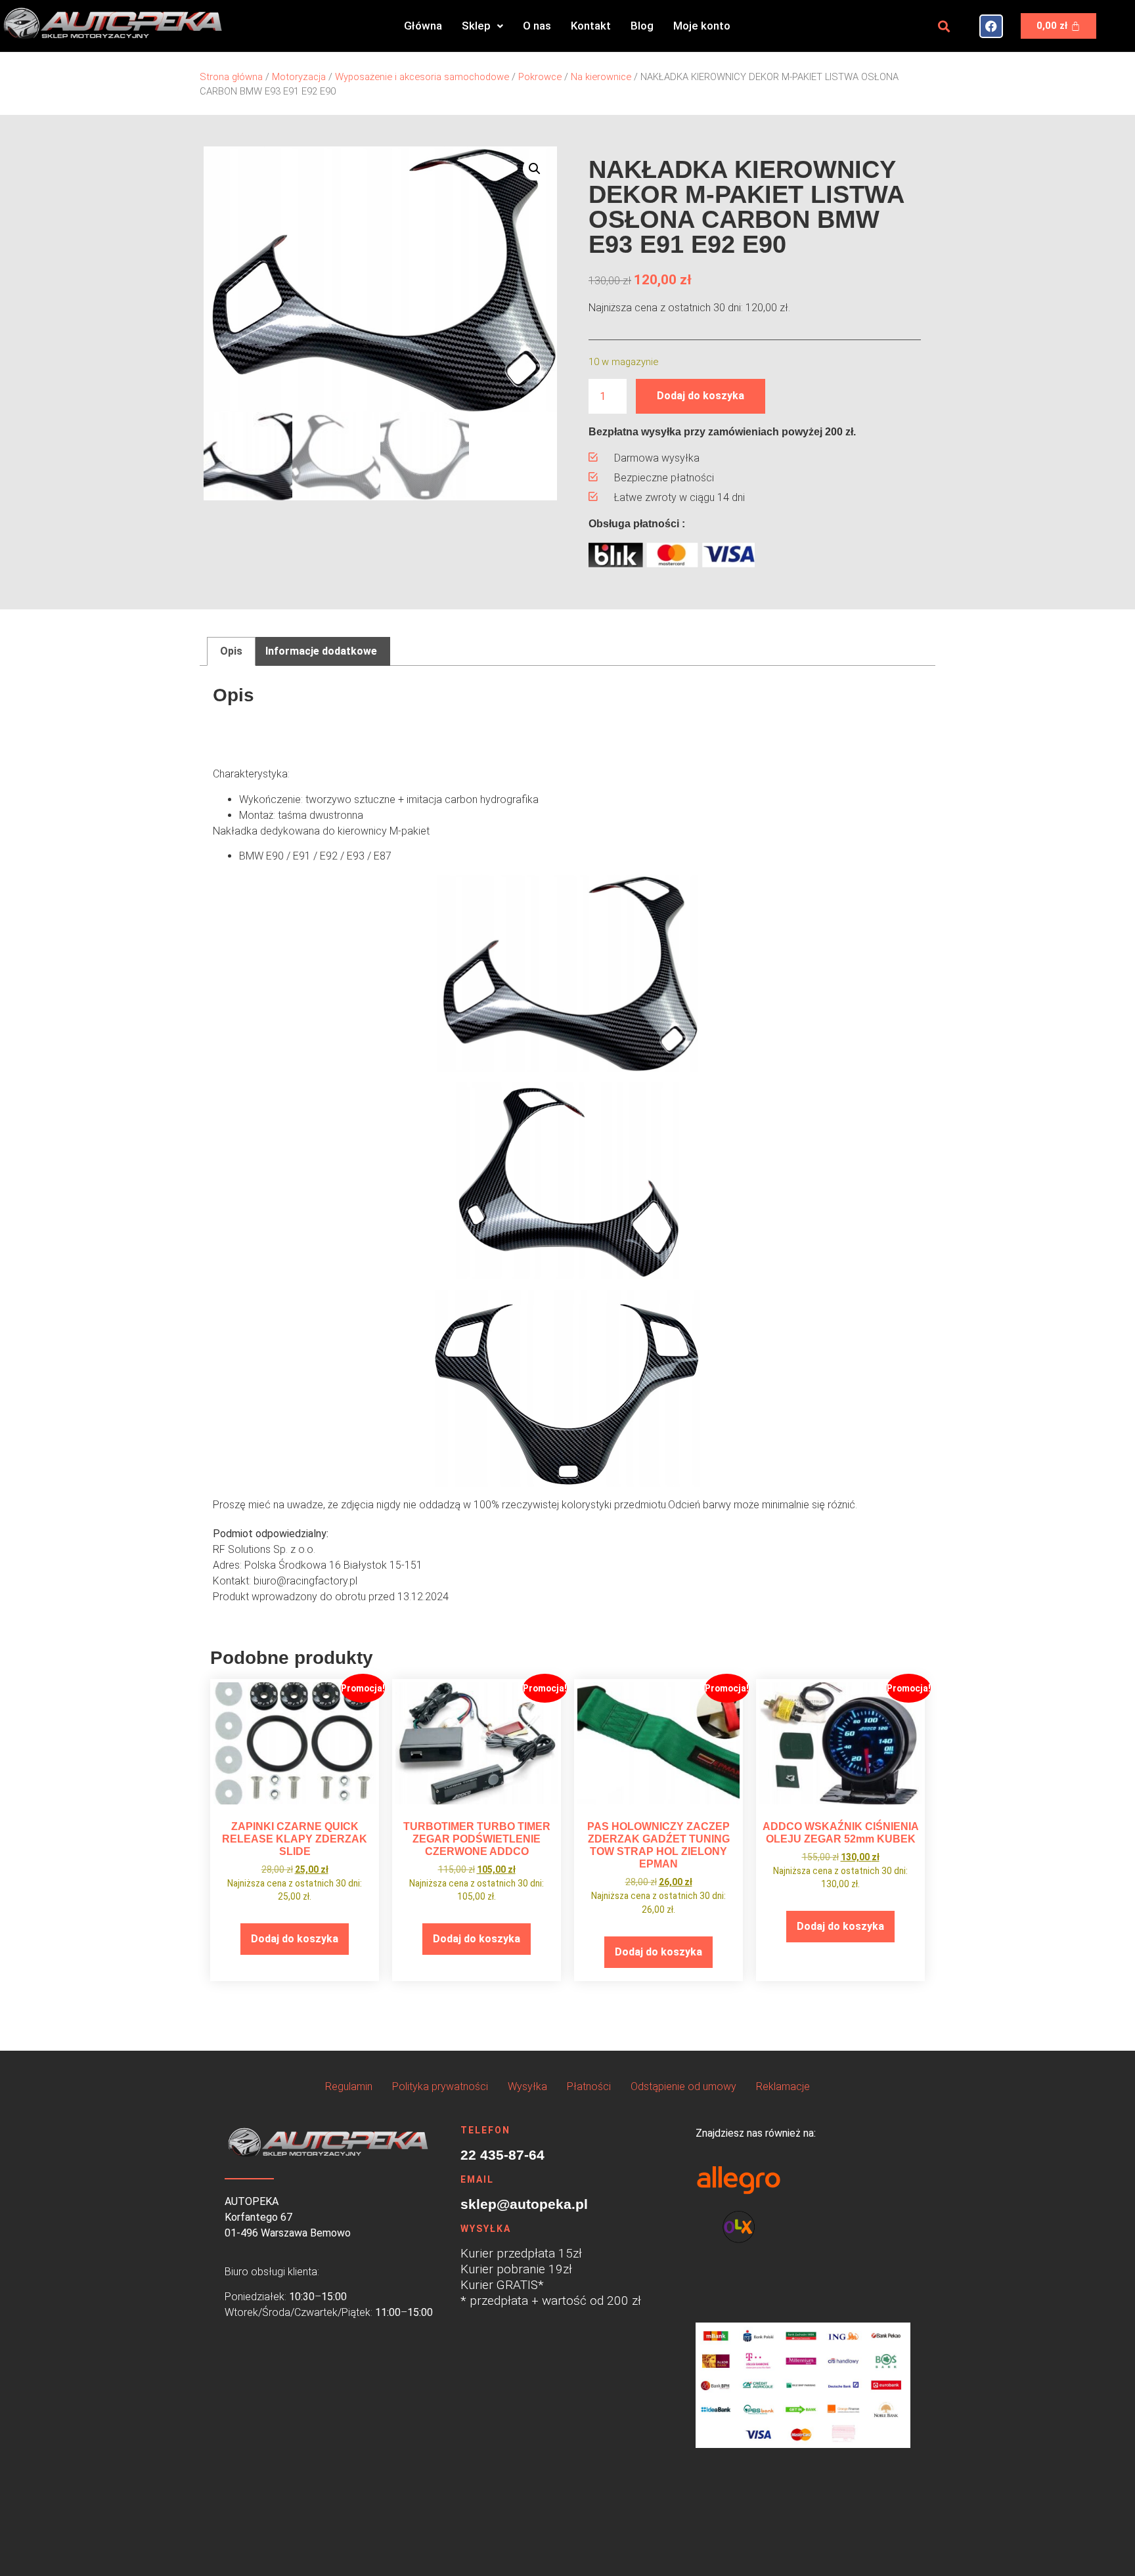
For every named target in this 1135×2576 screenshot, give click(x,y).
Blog (642, 26)
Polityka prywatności (440, 2086)
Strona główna (231, 77)
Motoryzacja (299, 77)
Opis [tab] (231, 651)
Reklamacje (783, 2086)
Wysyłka (527, 2086)
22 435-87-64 (502, 2155)
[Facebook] (991, 26)
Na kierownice (601, 77)
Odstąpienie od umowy (683, 2086)
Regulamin (349, 2086)
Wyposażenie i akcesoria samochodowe (422, 77)
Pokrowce (540, 77)
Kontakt (591, 26)
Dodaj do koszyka (701, 396)
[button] (482, 26)
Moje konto (702, 26)
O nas (537, 26)
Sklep (476, 26)
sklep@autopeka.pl (524, 2204)
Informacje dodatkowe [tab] (321, 651)
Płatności (589, 2086)
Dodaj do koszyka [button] (295, 1939)
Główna (423, 26)
